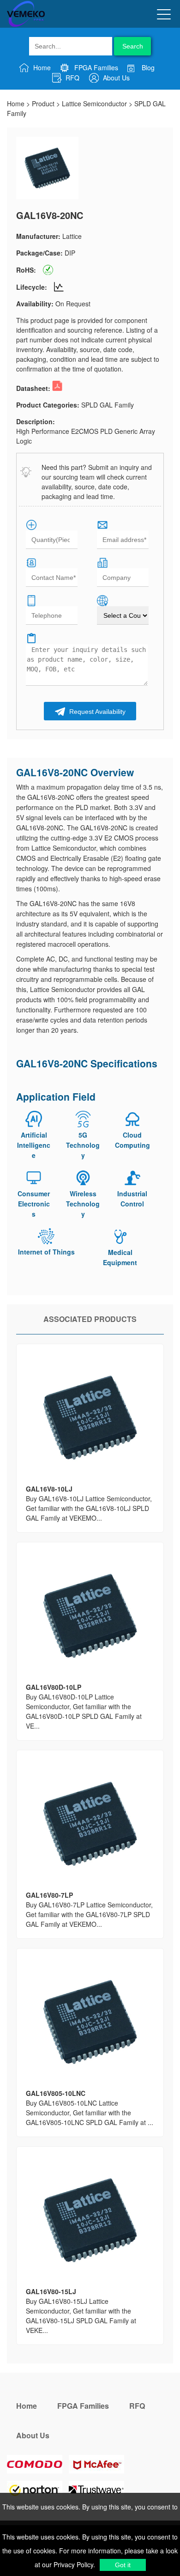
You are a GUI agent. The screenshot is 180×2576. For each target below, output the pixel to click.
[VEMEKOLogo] (26, 25)
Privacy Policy (72, 2564)
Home (41, 67)
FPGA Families (95, 67)
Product (43, 104)
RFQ (72, 78)
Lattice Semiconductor (94, 104)
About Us (115, 78)
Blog (147, 67)
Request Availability (96, 712)
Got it (123, 2565)
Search (133, 46)
